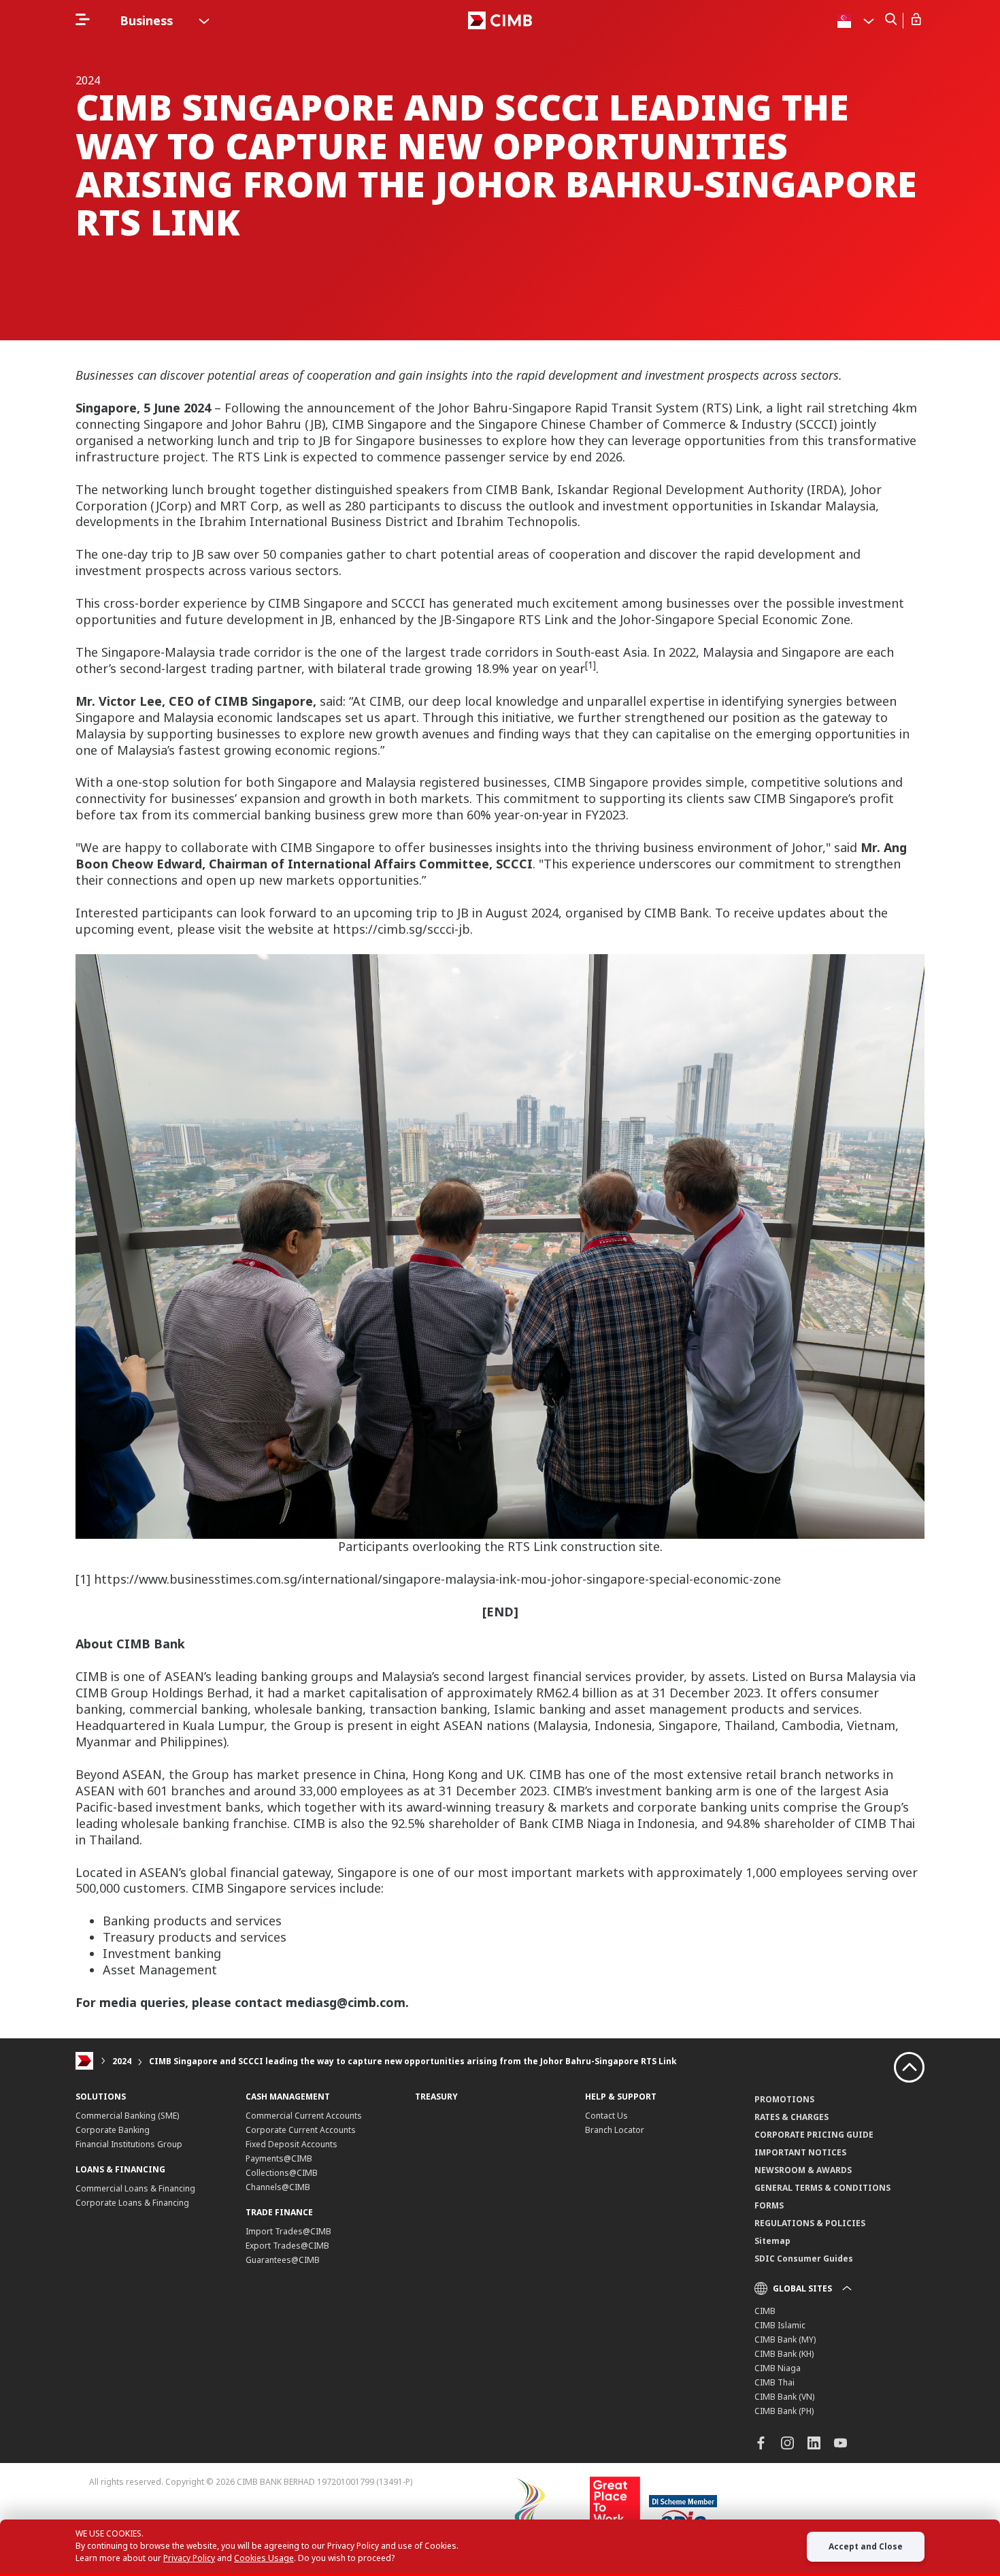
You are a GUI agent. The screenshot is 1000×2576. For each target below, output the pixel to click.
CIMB (765, 2311)
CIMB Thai (774, 2382)
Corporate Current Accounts (301, 2130)
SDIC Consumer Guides (804, 2259)
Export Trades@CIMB (287, 2246)
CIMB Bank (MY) (785, 2339)
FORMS (769, 2205)
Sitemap (772, 2241)
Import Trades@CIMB (288, 2231)
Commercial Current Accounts (304, 2116)
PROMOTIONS (784, 2099)
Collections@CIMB (282, 2173)
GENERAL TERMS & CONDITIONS (822, 2188)
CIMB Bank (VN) (784, 2397)
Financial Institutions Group (129, 2144)
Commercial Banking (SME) (127, 2116)
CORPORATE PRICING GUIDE (814, 2135)
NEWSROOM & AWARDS (803, 2170)
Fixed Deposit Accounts (291, 2144)
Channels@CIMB (278, 2187)
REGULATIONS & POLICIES (810, 2223)
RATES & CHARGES (791, 2117)
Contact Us (606, 2116)
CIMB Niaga (778, 2368)
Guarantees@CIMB (283, 2260)
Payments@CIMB (279, 2158)
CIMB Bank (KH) (784, 2354)
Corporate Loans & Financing (132, 2203)
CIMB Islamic (780, 2325)
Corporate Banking (113, 2130)
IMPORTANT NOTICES (800, 2152)
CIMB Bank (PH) (784, 2411)
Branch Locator (615, 2130)
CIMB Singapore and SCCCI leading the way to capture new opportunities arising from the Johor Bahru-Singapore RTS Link (413, 2061)
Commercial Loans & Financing (135, 2188)
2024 (122, 2061)
